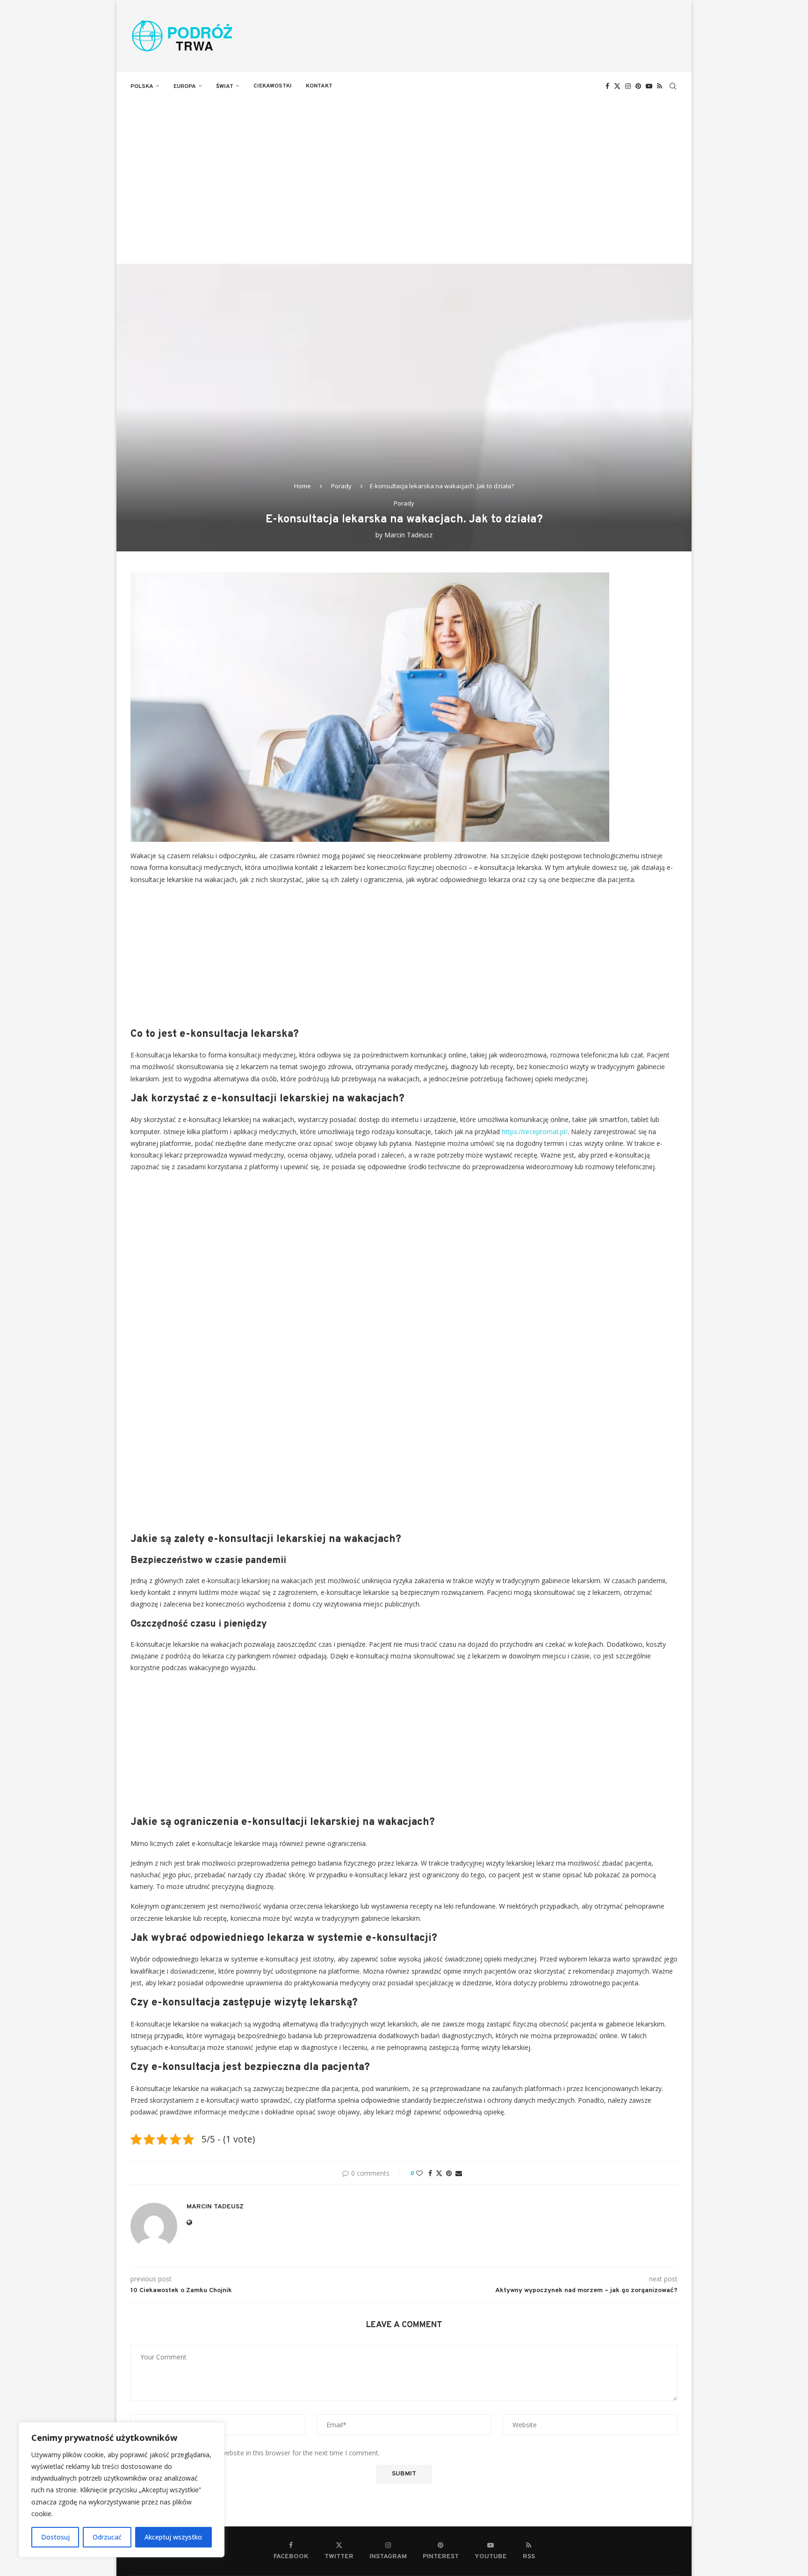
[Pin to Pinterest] (449, 2173)
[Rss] (660, 86)
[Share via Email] (459, 2173)
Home (303, 486)
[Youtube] (649, 86)
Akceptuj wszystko (173, 2537)
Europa (185, 87)
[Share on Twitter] (439, 2173)
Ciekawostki (273, 86)
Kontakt (319, 86)
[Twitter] (617, 86)
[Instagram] (628, 86)
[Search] (673, 86)
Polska (142, 87)
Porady (341, 486)
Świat (225, 87)
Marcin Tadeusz (408, 535)
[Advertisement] (404, 170)
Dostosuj (55, 2537)
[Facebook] (607, 86)
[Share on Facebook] (430, 2173)
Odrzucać (107, 2537)
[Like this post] (419, 2173)
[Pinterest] (638, 86)
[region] (122, 2490)
